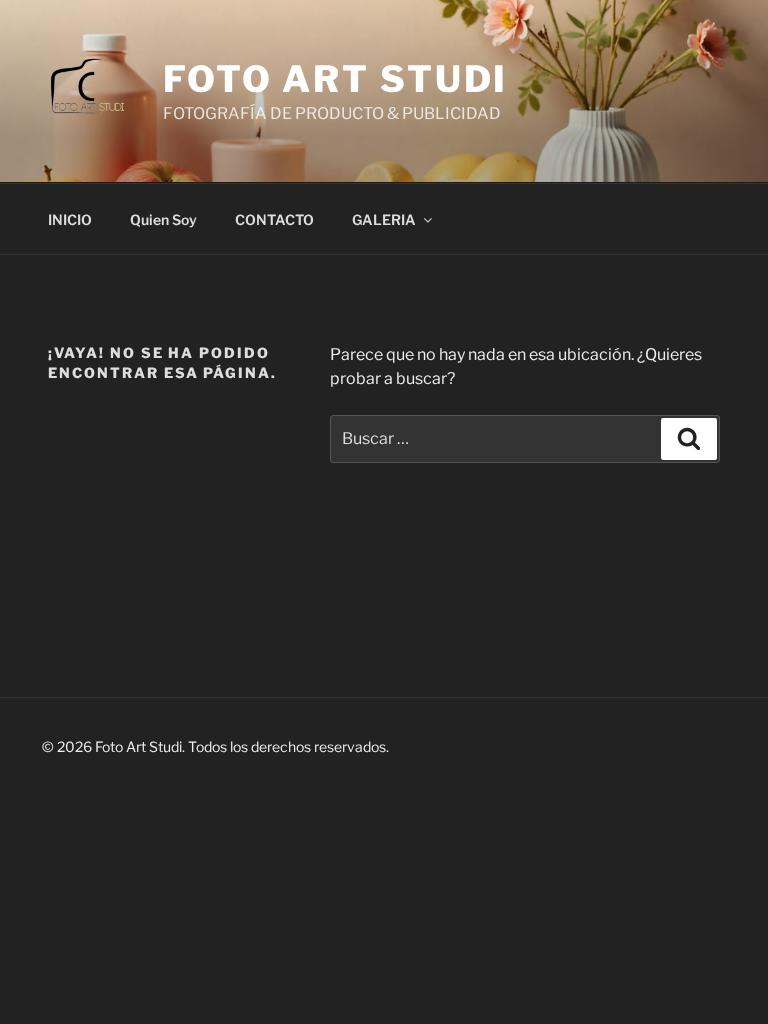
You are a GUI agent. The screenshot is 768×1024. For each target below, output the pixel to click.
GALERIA (384, 219)
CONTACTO (274, 219)
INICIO (70, 219)
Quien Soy (163, 219)
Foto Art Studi (335, 79)
